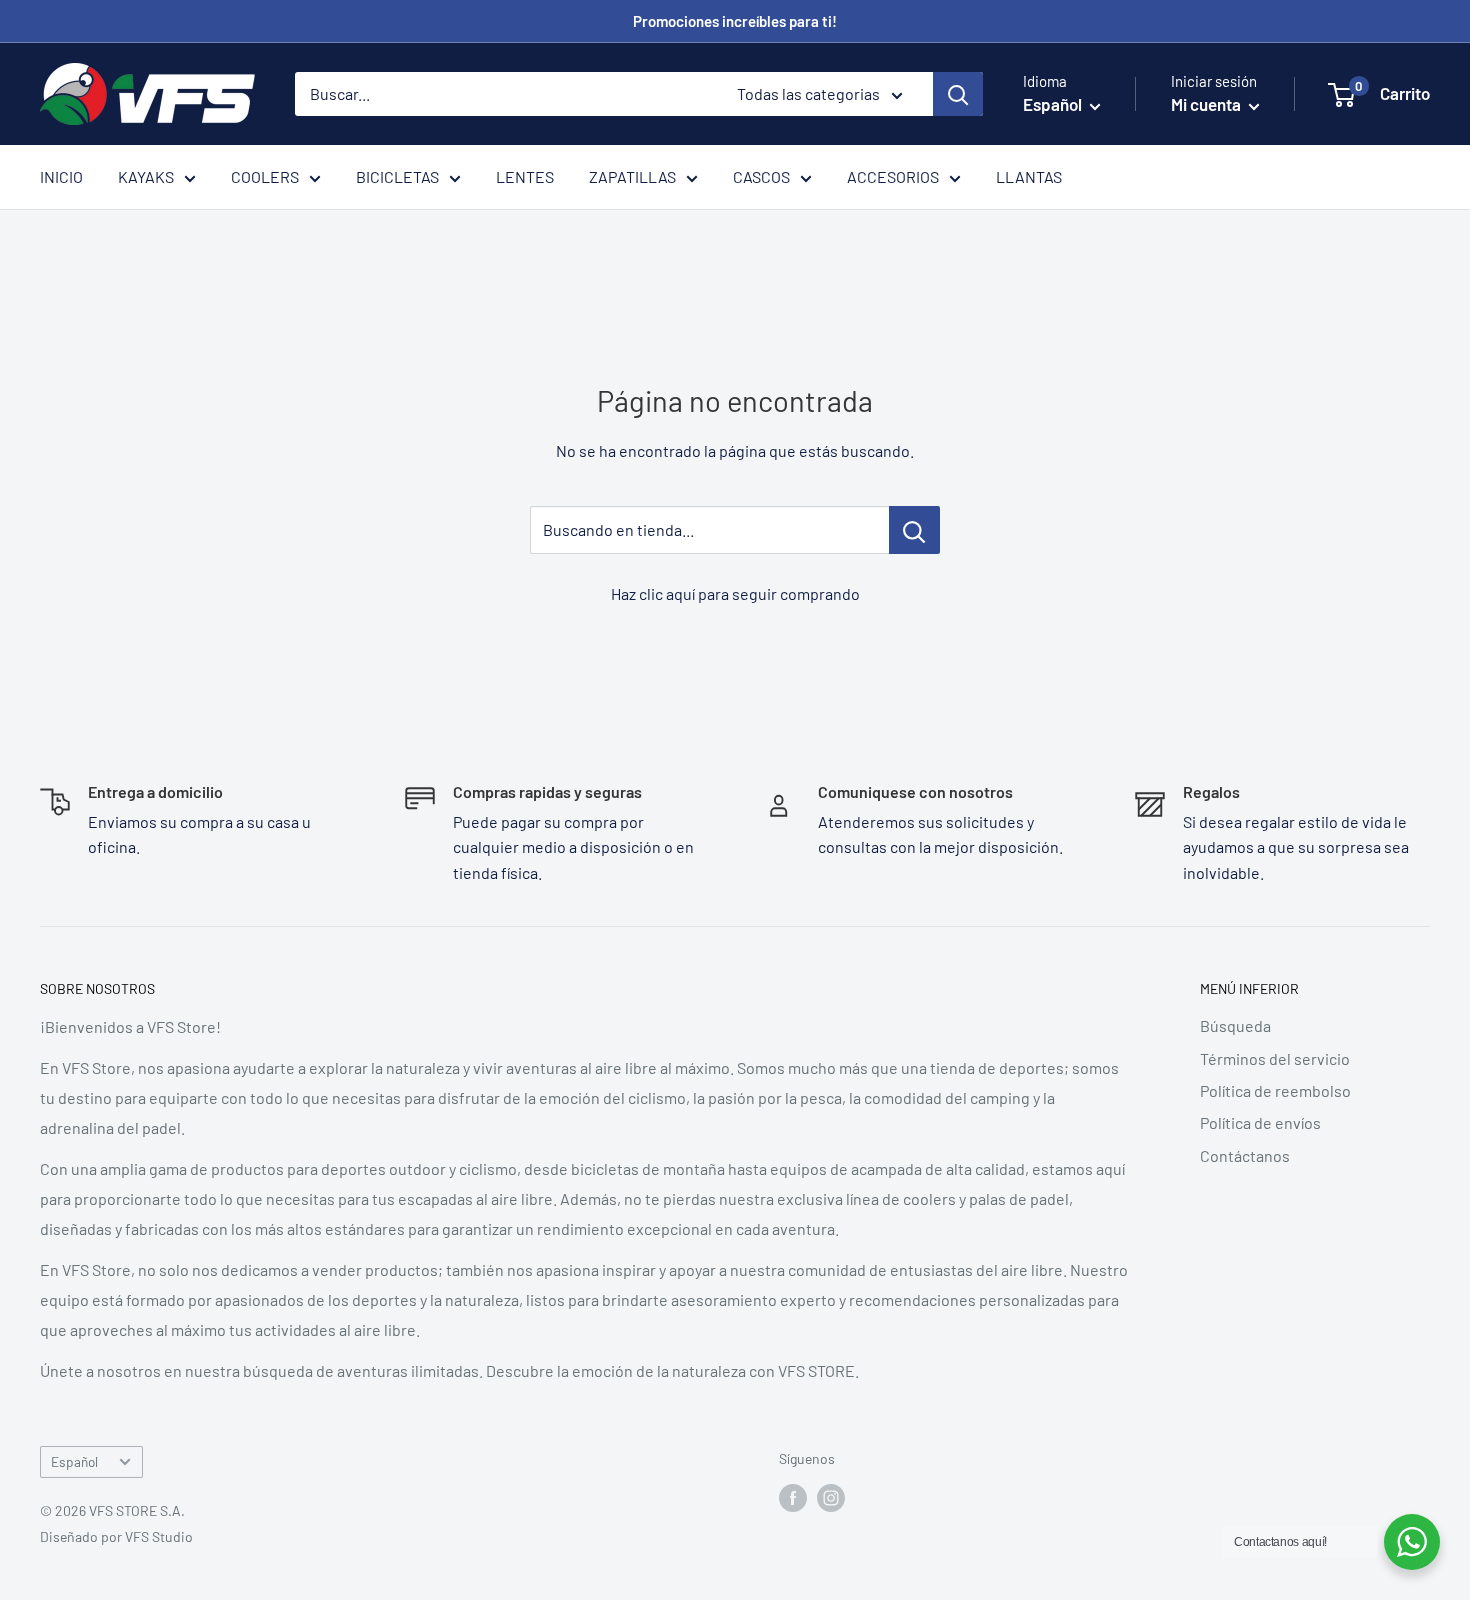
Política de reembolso (1275, 1090)
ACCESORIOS (893, 176)
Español (74, 1461)
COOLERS (265, 176)
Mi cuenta (1207, 104)
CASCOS (761, 176)
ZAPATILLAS (632, 176)
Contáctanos (1245, 1155)
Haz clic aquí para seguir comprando (735, 593)
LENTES (525, 176)
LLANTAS (1029, 176)
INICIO (61, 176)
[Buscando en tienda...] (914, 530)
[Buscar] (958, 94)
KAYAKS (146, 176)
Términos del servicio (1275, 1058)
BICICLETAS (397, 176)
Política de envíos (1260, 1122)
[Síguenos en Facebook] (793, 1497)
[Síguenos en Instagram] (831, 1497)
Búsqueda (1235, 1025)
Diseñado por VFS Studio (116, 1536)
